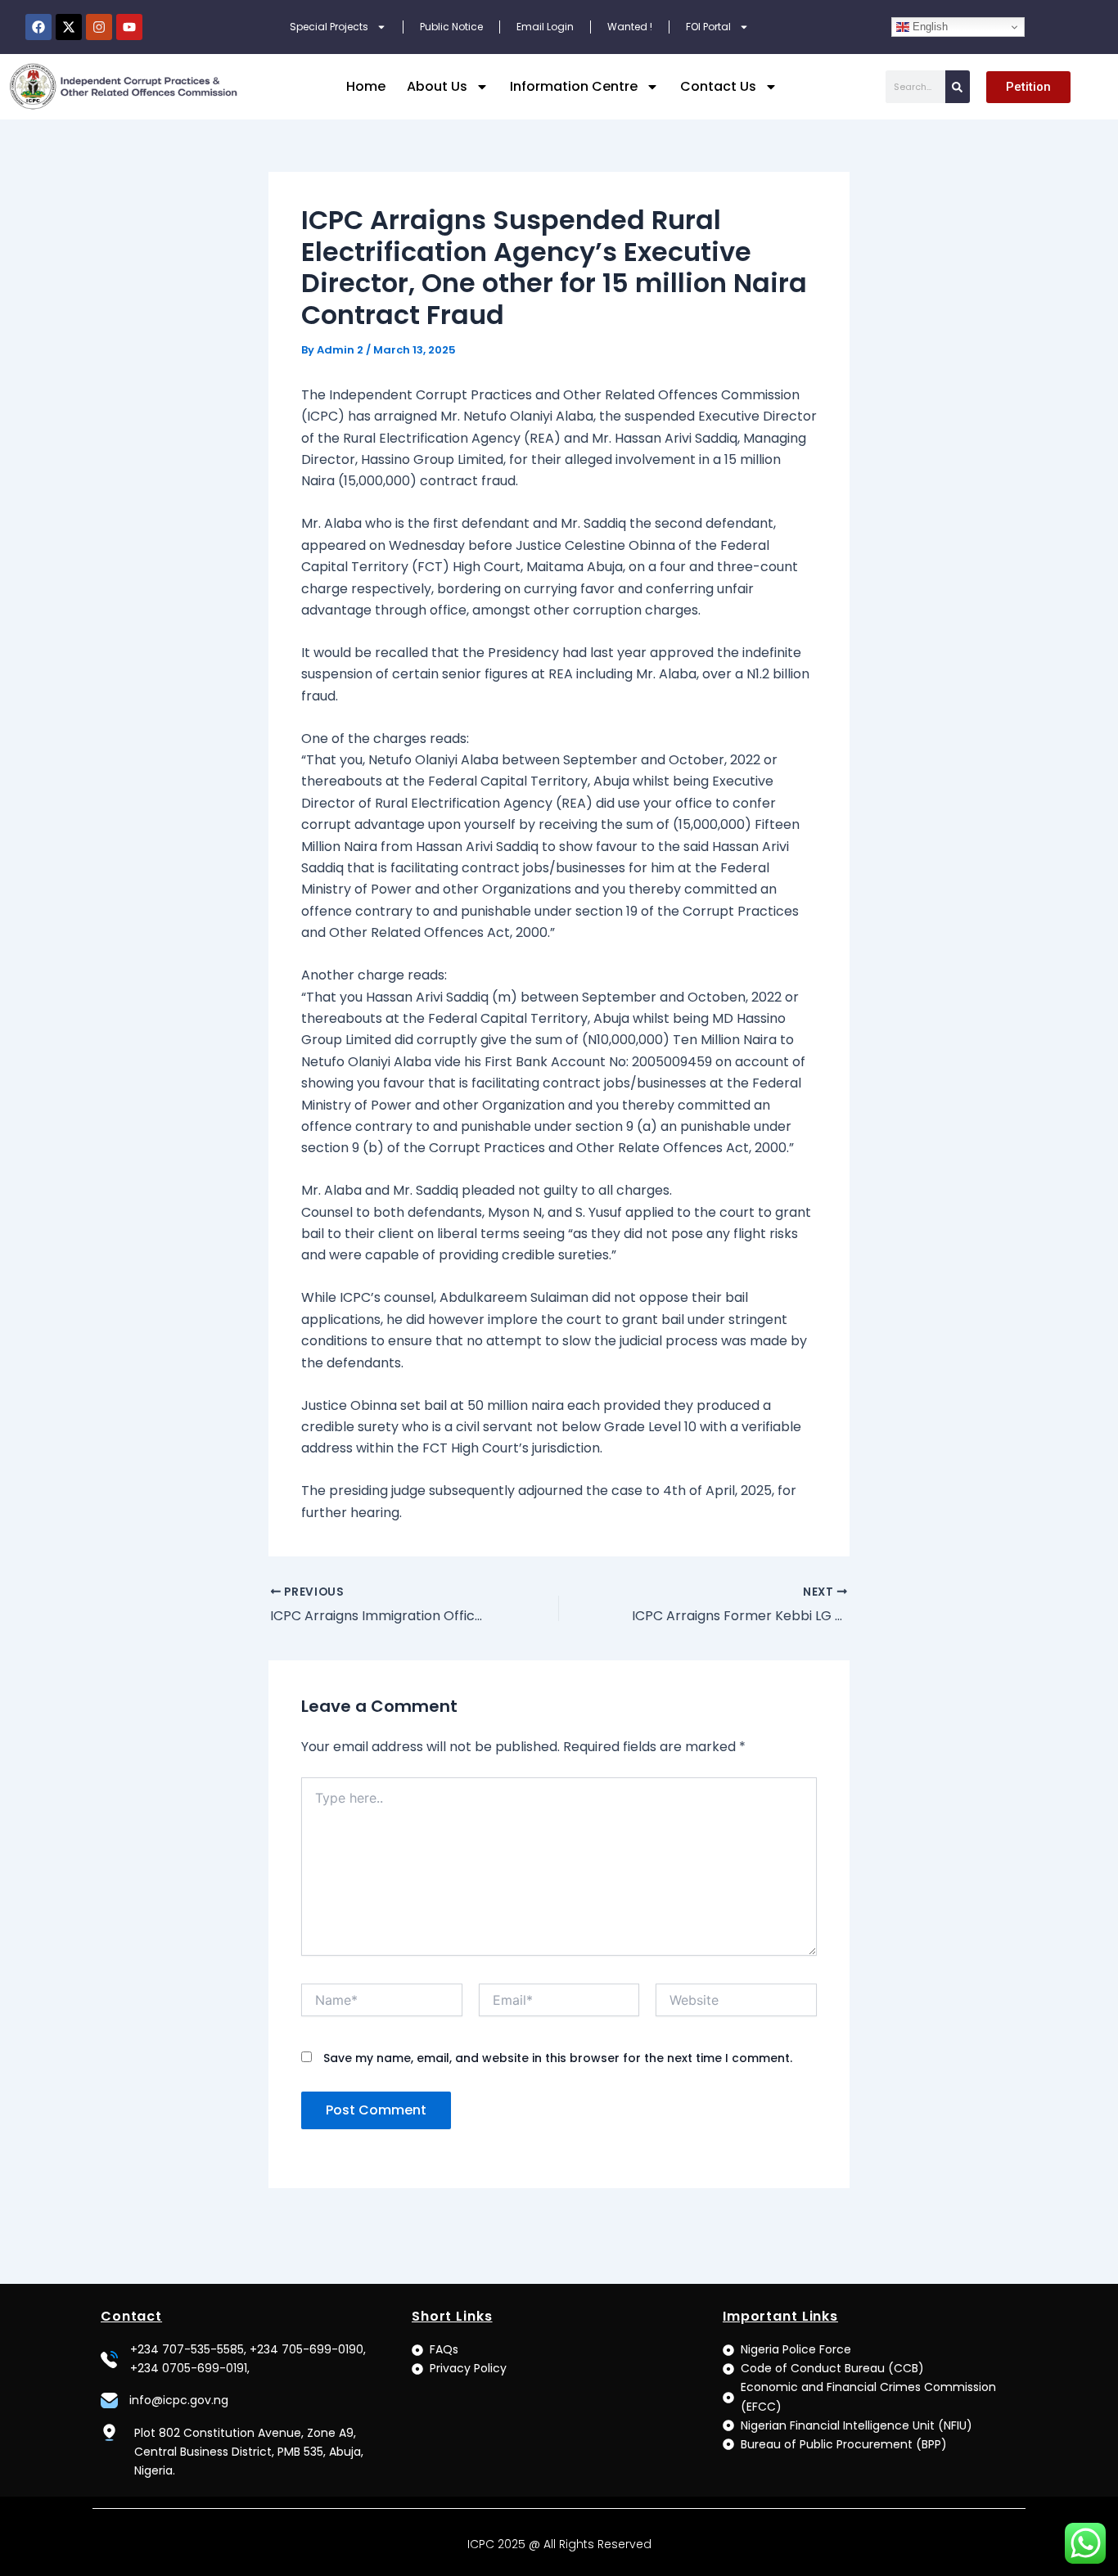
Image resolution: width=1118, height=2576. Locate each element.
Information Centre (574, 86)
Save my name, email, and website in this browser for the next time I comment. (558, 2058)
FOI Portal (708, 27)
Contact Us (718, 86)
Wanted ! (630, 27)
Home (366, 86)
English (929, 27)
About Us (437, 86)
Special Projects (329, 27)
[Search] (958, 87)
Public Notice (451, 27)
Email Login (545, 27)
